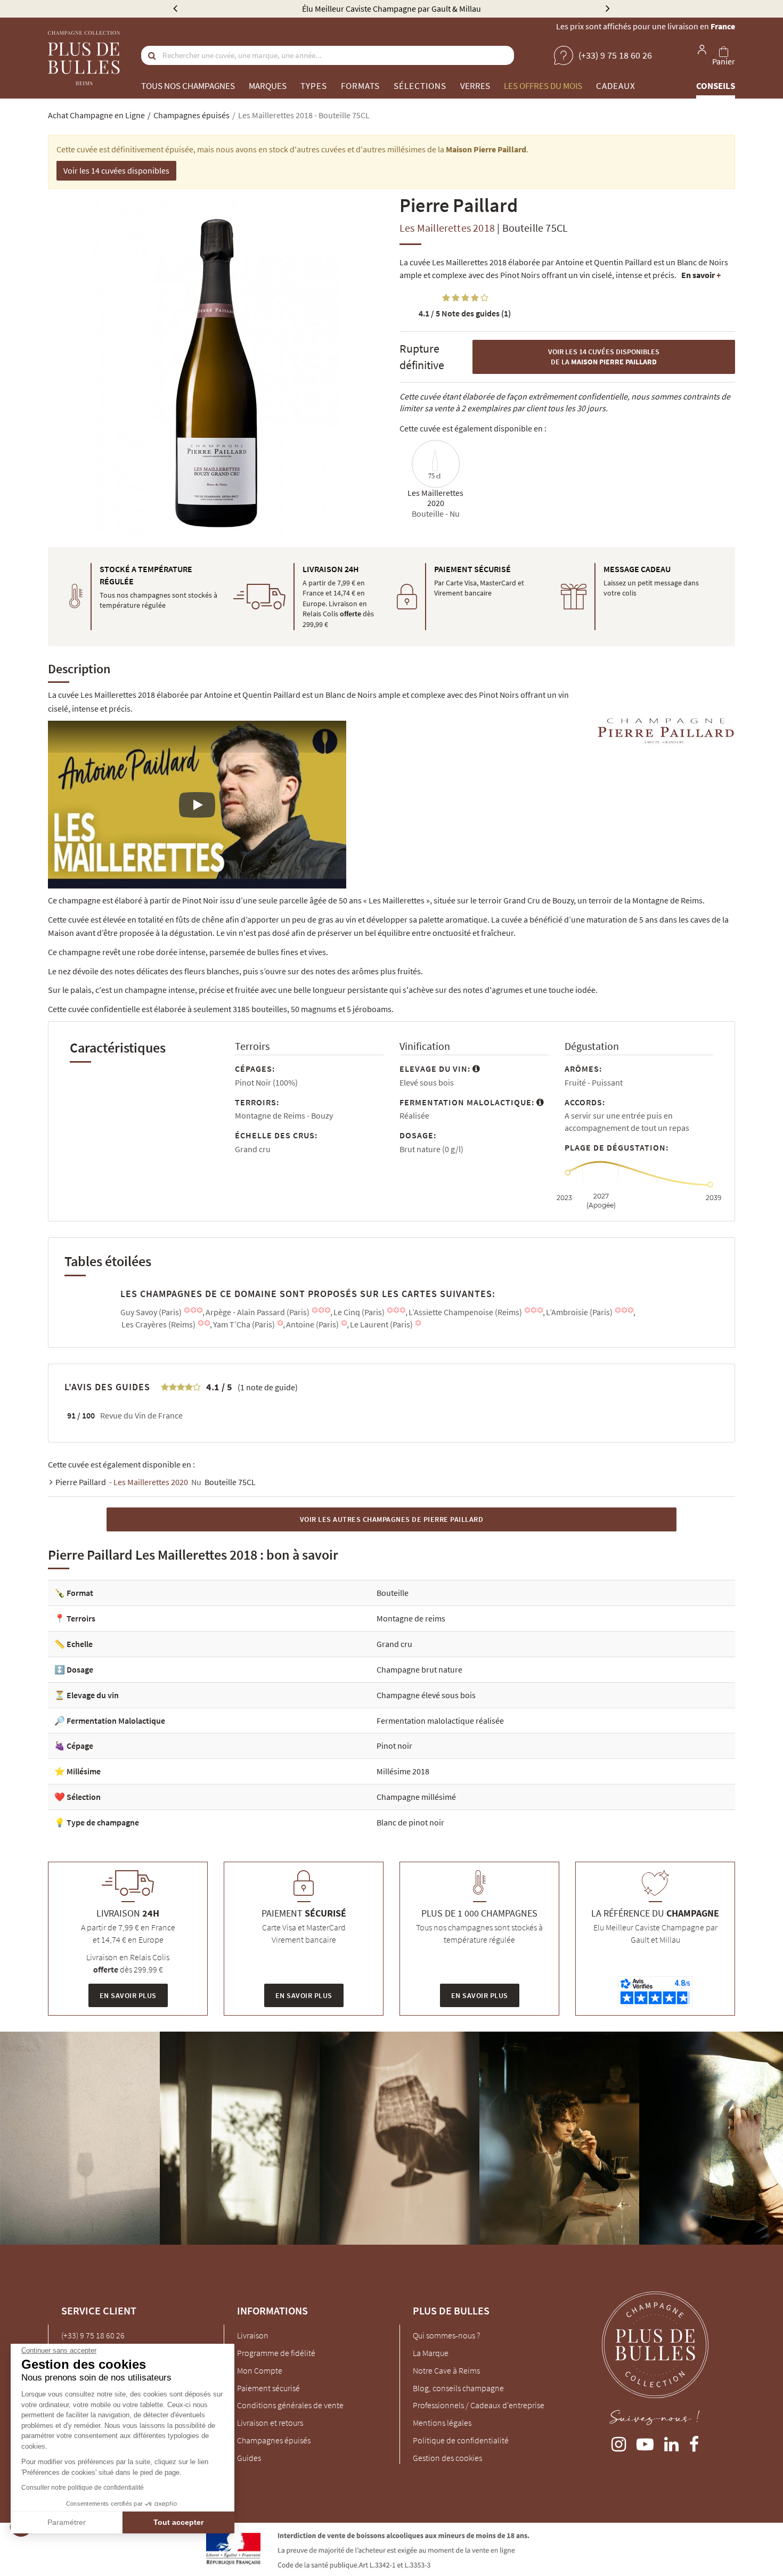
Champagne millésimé (416, 1797)
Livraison (253, 2335)
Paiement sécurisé (268, 2388)
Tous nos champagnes (188, 86)
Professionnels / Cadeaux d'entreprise (479, 2405)
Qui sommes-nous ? (446, 2335)
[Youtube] (645, 2442)
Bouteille (393, 1593)
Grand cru (394, 1644)
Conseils (716, 86)
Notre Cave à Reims (446, 2370)
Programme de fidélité (276, 2353)
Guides (249, 2458)
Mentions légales (442, 2423)
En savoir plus (128, 1995)
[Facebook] (694, 2442)
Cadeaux (616, 86)
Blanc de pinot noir (410, 1822)
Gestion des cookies (447, 2458)
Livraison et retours (270, 2423)
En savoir (701, 275)
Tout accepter (178, 2522)
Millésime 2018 (403, 1771)
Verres (475, 86)
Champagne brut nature (419, 1669)
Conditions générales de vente (290, 2405)
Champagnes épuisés (274, 2440)
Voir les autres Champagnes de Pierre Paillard (392, 1519)
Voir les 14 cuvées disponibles (116, 170)
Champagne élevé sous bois (426, 1695)
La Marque (431, 2353)
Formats (360, 86)
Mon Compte (260, 2370)
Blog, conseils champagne (458, 2388)
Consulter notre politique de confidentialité (83, 2488)
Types (314, 86)
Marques (268, 86)
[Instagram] (619, 2442)
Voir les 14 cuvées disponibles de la (604, 357)
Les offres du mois (543, 86)
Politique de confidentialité (461, 2440)
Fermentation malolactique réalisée (440, 1721)
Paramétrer (67, 2522)
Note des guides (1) (465, 313)
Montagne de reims (411, 1618)
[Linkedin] (671, 2442)
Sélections (420, 86)
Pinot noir (394, 1746)
